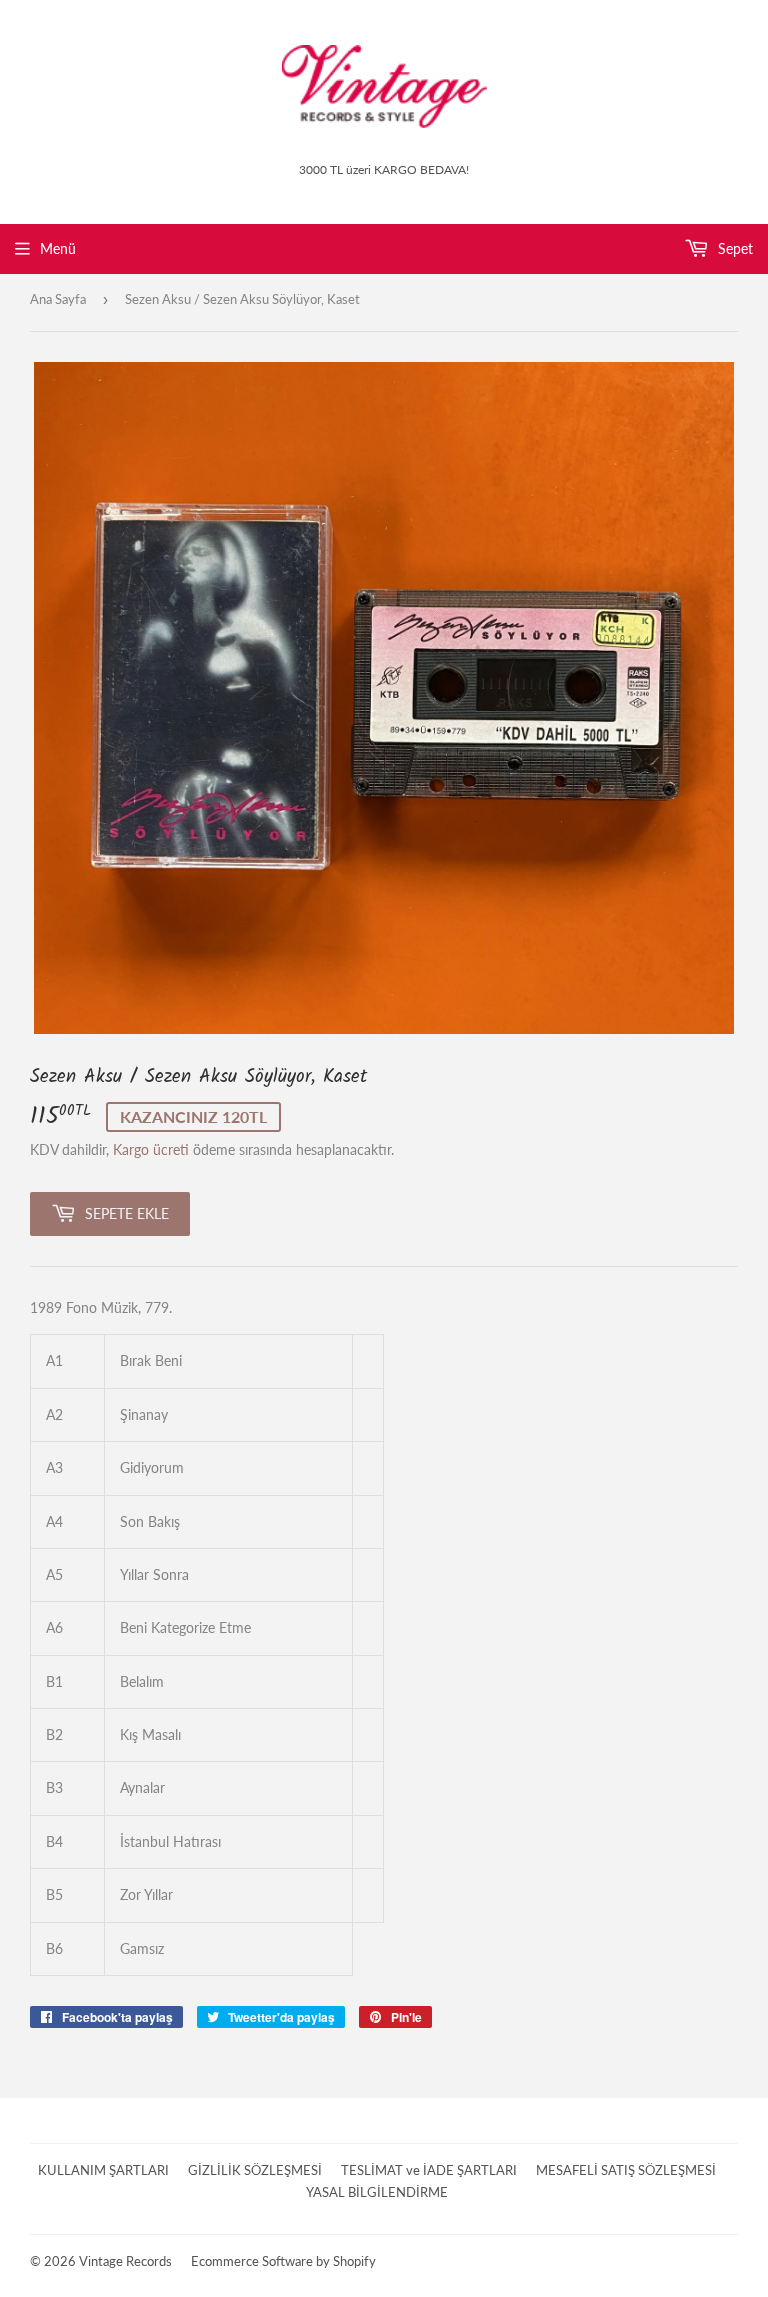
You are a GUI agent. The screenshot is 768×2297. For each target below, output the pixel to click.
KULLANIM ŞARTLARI (103, 2170)
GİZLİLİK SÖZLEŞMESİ (255, 2170)
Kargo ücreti (151, 1149)
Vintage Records (125, 2261)
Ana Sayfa (58, 299)
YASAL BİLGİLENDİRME (377, 2192)
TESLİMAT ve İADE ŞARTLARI (429, 2170)
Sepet (733, 248)
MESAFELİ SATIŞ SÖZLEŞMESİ (626, 2170)
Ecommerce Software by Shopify (283, 2261)
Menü (58, 248)
